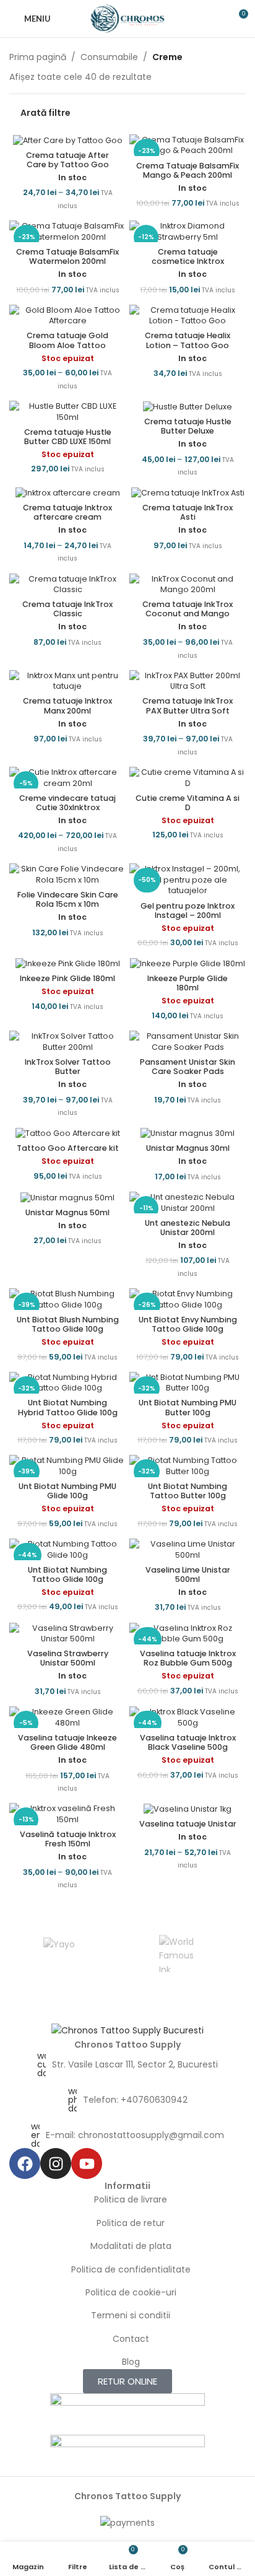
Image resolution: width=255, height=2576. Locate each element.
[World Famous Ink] (177, 1954)
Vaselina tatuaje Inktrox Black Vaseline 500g (188, 1742)
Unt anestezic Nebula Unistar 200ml (188, 1228)
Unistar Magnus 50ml (67, 1212)
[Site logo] (128, 18)
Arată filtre (45, 112)
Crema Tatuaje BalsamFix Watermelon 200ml (67, 256)
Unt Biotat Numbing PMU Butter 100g (188, 1407)
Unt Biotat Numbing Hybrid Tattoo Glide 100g (68, 1407)
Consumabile (109, 57)
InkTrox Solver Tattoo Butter (68, 1067)
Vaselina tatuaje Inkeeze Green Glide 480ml (67, 1742)
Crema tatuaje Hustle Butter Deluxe (188, 426)
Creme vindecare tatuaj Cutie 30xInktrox (67, 803)
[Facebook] (25, 2163)
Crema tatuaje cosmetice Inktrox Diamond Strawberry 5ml (188, 261)
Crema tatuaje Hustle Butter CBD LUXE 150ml (68, 437)
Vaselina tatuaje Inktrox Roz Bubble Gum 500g (188, 1658)
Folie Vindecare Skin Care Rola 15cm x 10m (68, 899)
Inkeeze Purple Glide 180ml (188, 983)
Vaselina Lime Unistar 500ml (188, 1574)
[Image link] (127, 2030)
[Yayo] (59, 1954)
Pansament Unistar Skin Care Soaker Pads (188, 1067)
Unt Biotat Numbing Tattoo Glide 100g (67, 1574)
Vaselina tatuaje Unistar (188, 1824)
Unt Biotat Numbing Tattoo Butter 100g (188, 1491)
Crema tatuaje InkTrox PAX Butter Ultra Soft (188, 705)
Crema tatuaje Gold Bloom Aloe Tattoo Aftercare (67, 345)
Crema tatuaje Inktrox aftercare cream (67, 512)
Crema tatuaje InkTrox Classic (67, 609)
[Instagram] (56, 2163)
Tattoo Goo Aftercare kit (68, 1148)
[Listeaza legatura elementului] (127, 2064)
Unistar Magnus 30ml (188, 1148)
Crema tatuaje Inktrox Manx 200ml (67, 705)
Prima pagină (38, 57)
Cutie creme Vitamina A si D (188, 803)
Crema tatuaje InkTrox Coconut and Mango (188, 609)
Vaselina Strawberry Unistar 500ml (68, 1658)
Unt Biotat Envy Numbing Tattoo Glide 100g (188, 1324)
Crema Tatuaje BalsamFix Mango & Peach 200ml (188, 170)
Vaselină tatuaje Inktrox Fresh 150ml (68, 1839)
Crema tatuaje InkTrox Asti (188, 512)
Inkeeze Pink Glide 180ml (67, 978)
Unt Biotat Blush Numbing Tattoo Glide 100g (68, 1324)
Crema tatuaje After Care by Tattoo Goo (67, 160)
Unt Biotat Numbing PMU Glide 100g (67, 1491)
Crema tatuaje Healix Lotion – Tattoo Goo (188, 340)
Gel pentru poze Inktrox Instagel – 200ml (188, 910)
